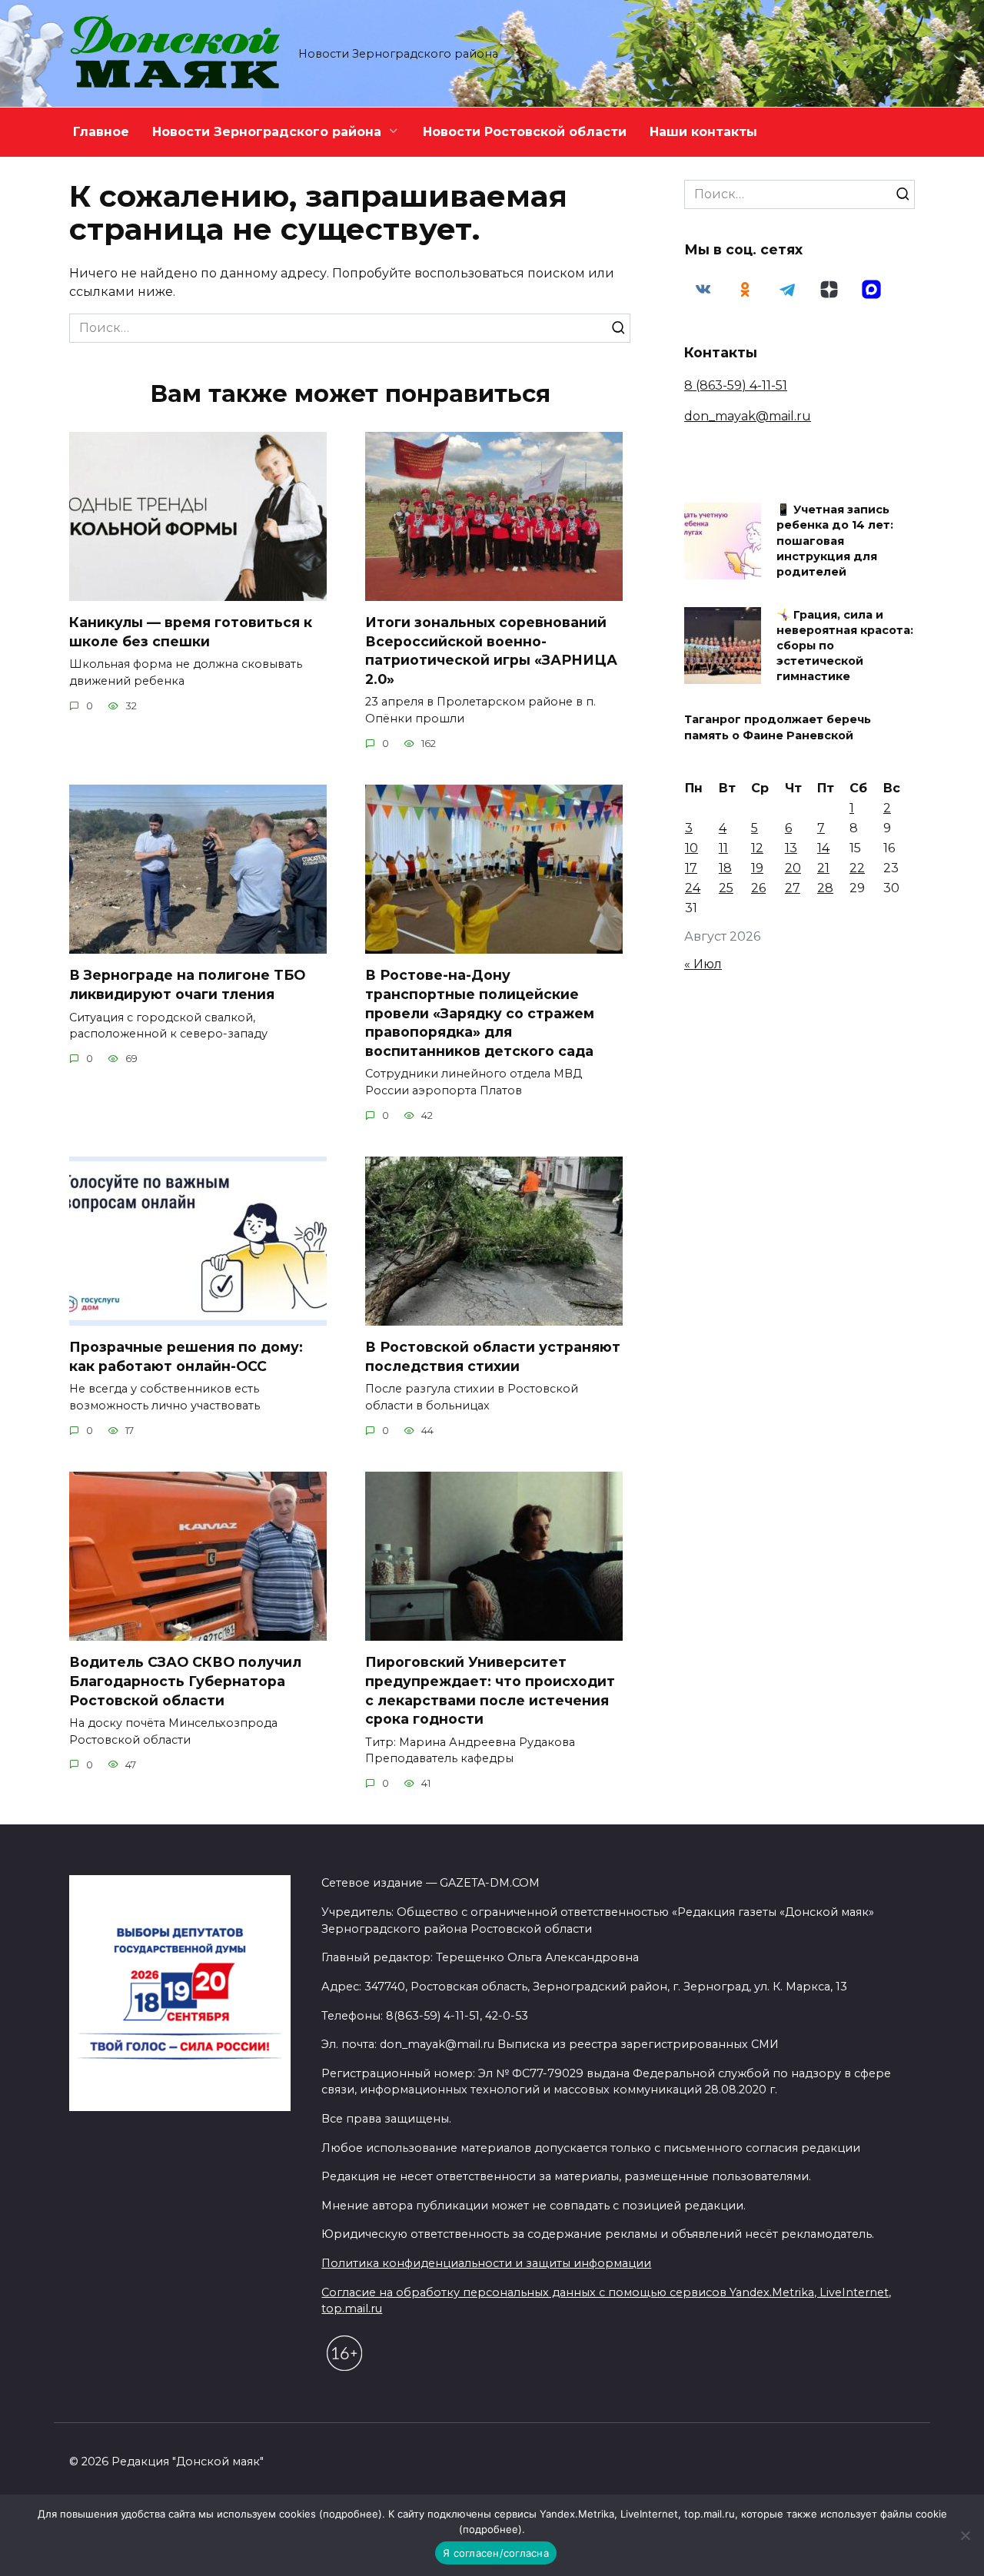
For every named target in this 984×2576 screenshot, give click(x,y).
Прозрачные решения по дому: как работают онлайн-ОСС (186, 1356)
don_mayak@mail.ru (748, 416)
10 (691, 848)
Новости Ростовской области (525, 132)
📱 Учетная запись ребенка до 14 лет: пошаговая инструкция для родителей (835, 541)
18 (725, 868)
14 (823, 848)
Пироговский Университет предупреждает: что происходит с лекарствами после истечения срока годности (490, 1690)
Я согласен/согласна (496, 2553)
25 (726, 888)
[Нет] (965, 2535)
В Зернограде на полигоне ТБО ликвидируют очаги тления (187, 984)
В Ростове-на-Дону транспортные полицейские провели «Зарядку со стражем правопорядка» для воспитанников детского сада (480, 1013)
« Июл (703, 964)
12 (757, 848)
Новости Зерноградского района (267, 132)
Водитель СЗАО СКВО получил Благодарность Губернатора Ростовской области (185, 1681)
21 (823, 868)
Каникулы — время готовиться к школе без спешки (191, 632)
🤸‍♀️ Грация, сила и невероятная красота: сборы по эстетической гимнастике (845, 646)
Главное (101, 132)
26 (758, 888)
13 (791, 848)
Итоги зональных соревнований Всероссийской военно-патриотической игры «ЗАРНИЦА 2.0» (491, 651)
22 (857, 868)
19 (757, 868)
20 (793, 868)
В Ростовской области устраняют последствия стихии (493, 1356)
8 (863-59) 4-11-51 (736, 385)
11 (723, 848)
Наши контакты (703, 132)
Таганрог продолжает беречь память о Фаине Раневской (778, 728)
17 (691, 868)
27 (793, 888)
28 (825, 888)
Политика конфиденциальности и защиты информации (486, 2263)
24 (693, 888)
